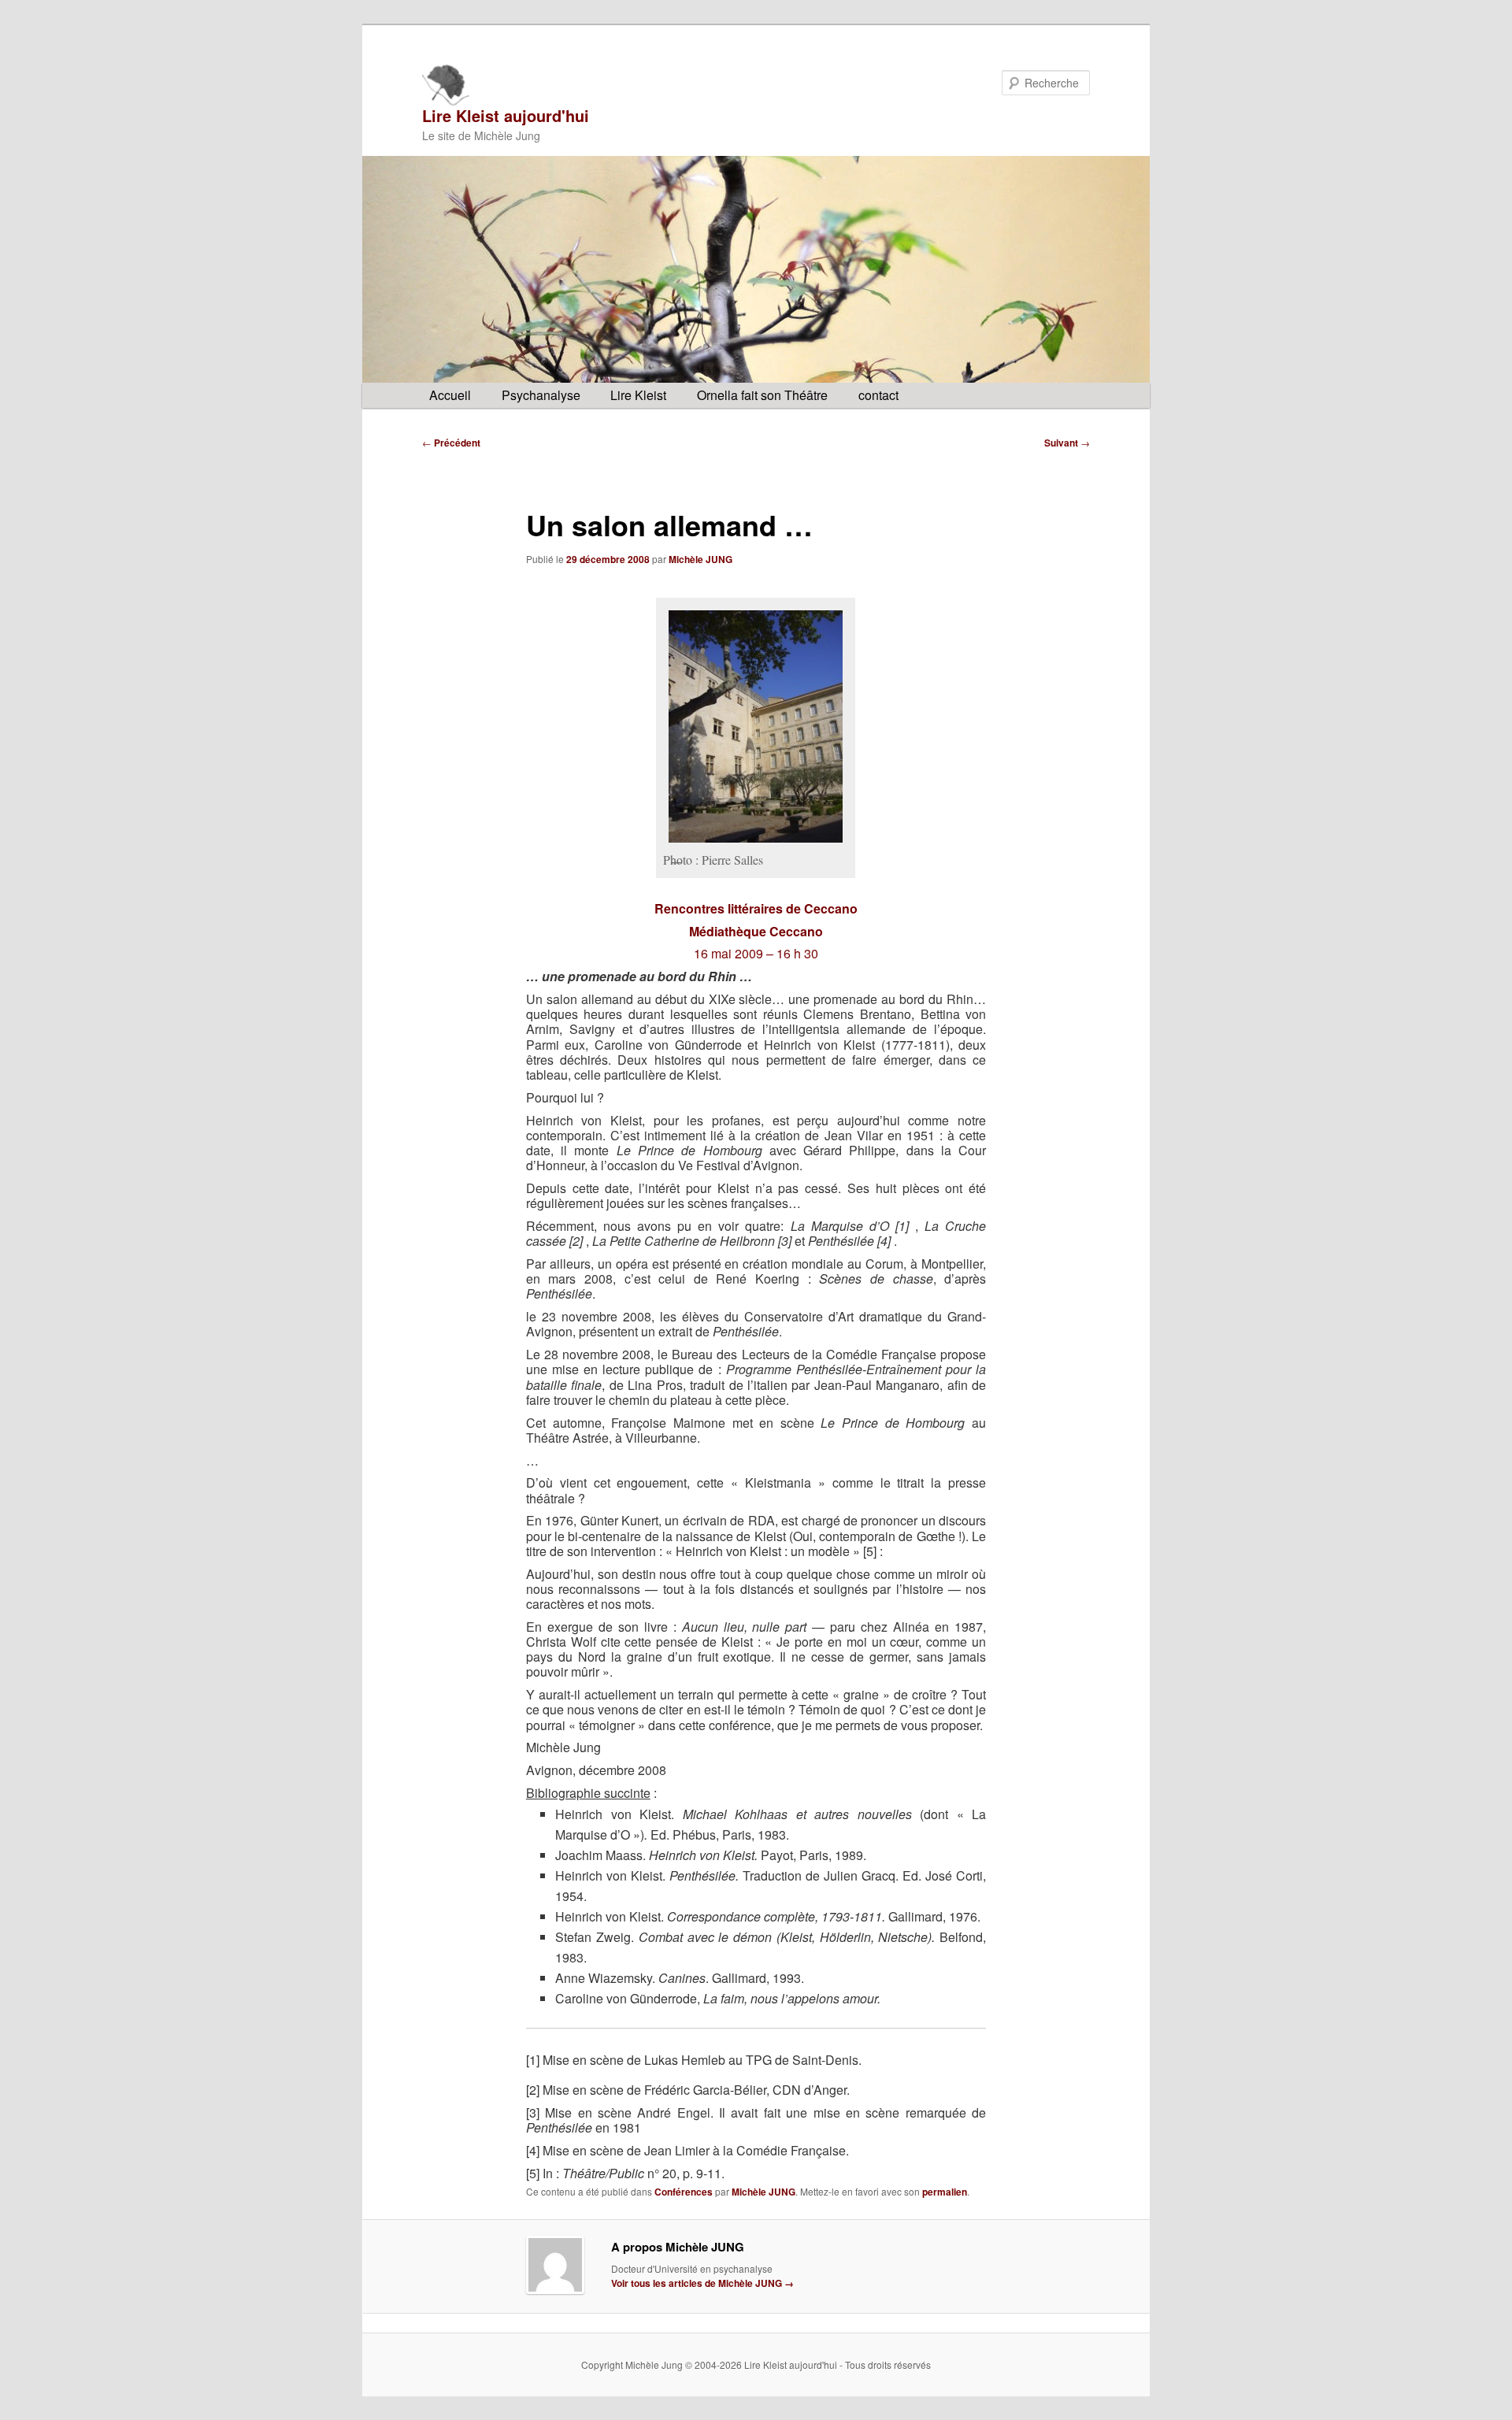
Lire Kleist (638, 395)
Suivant (1067, 443)
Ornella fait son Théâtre (762, 395)
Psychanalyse (541, 395)
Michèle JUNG (700, 559)
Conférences (684, 2192)
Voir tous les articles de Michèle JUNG (702, 2283)
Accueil (450, 395)
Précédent (451, 443)
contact (878, 395)
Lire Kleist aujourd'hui (506, 115)
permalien (945, 2192)
